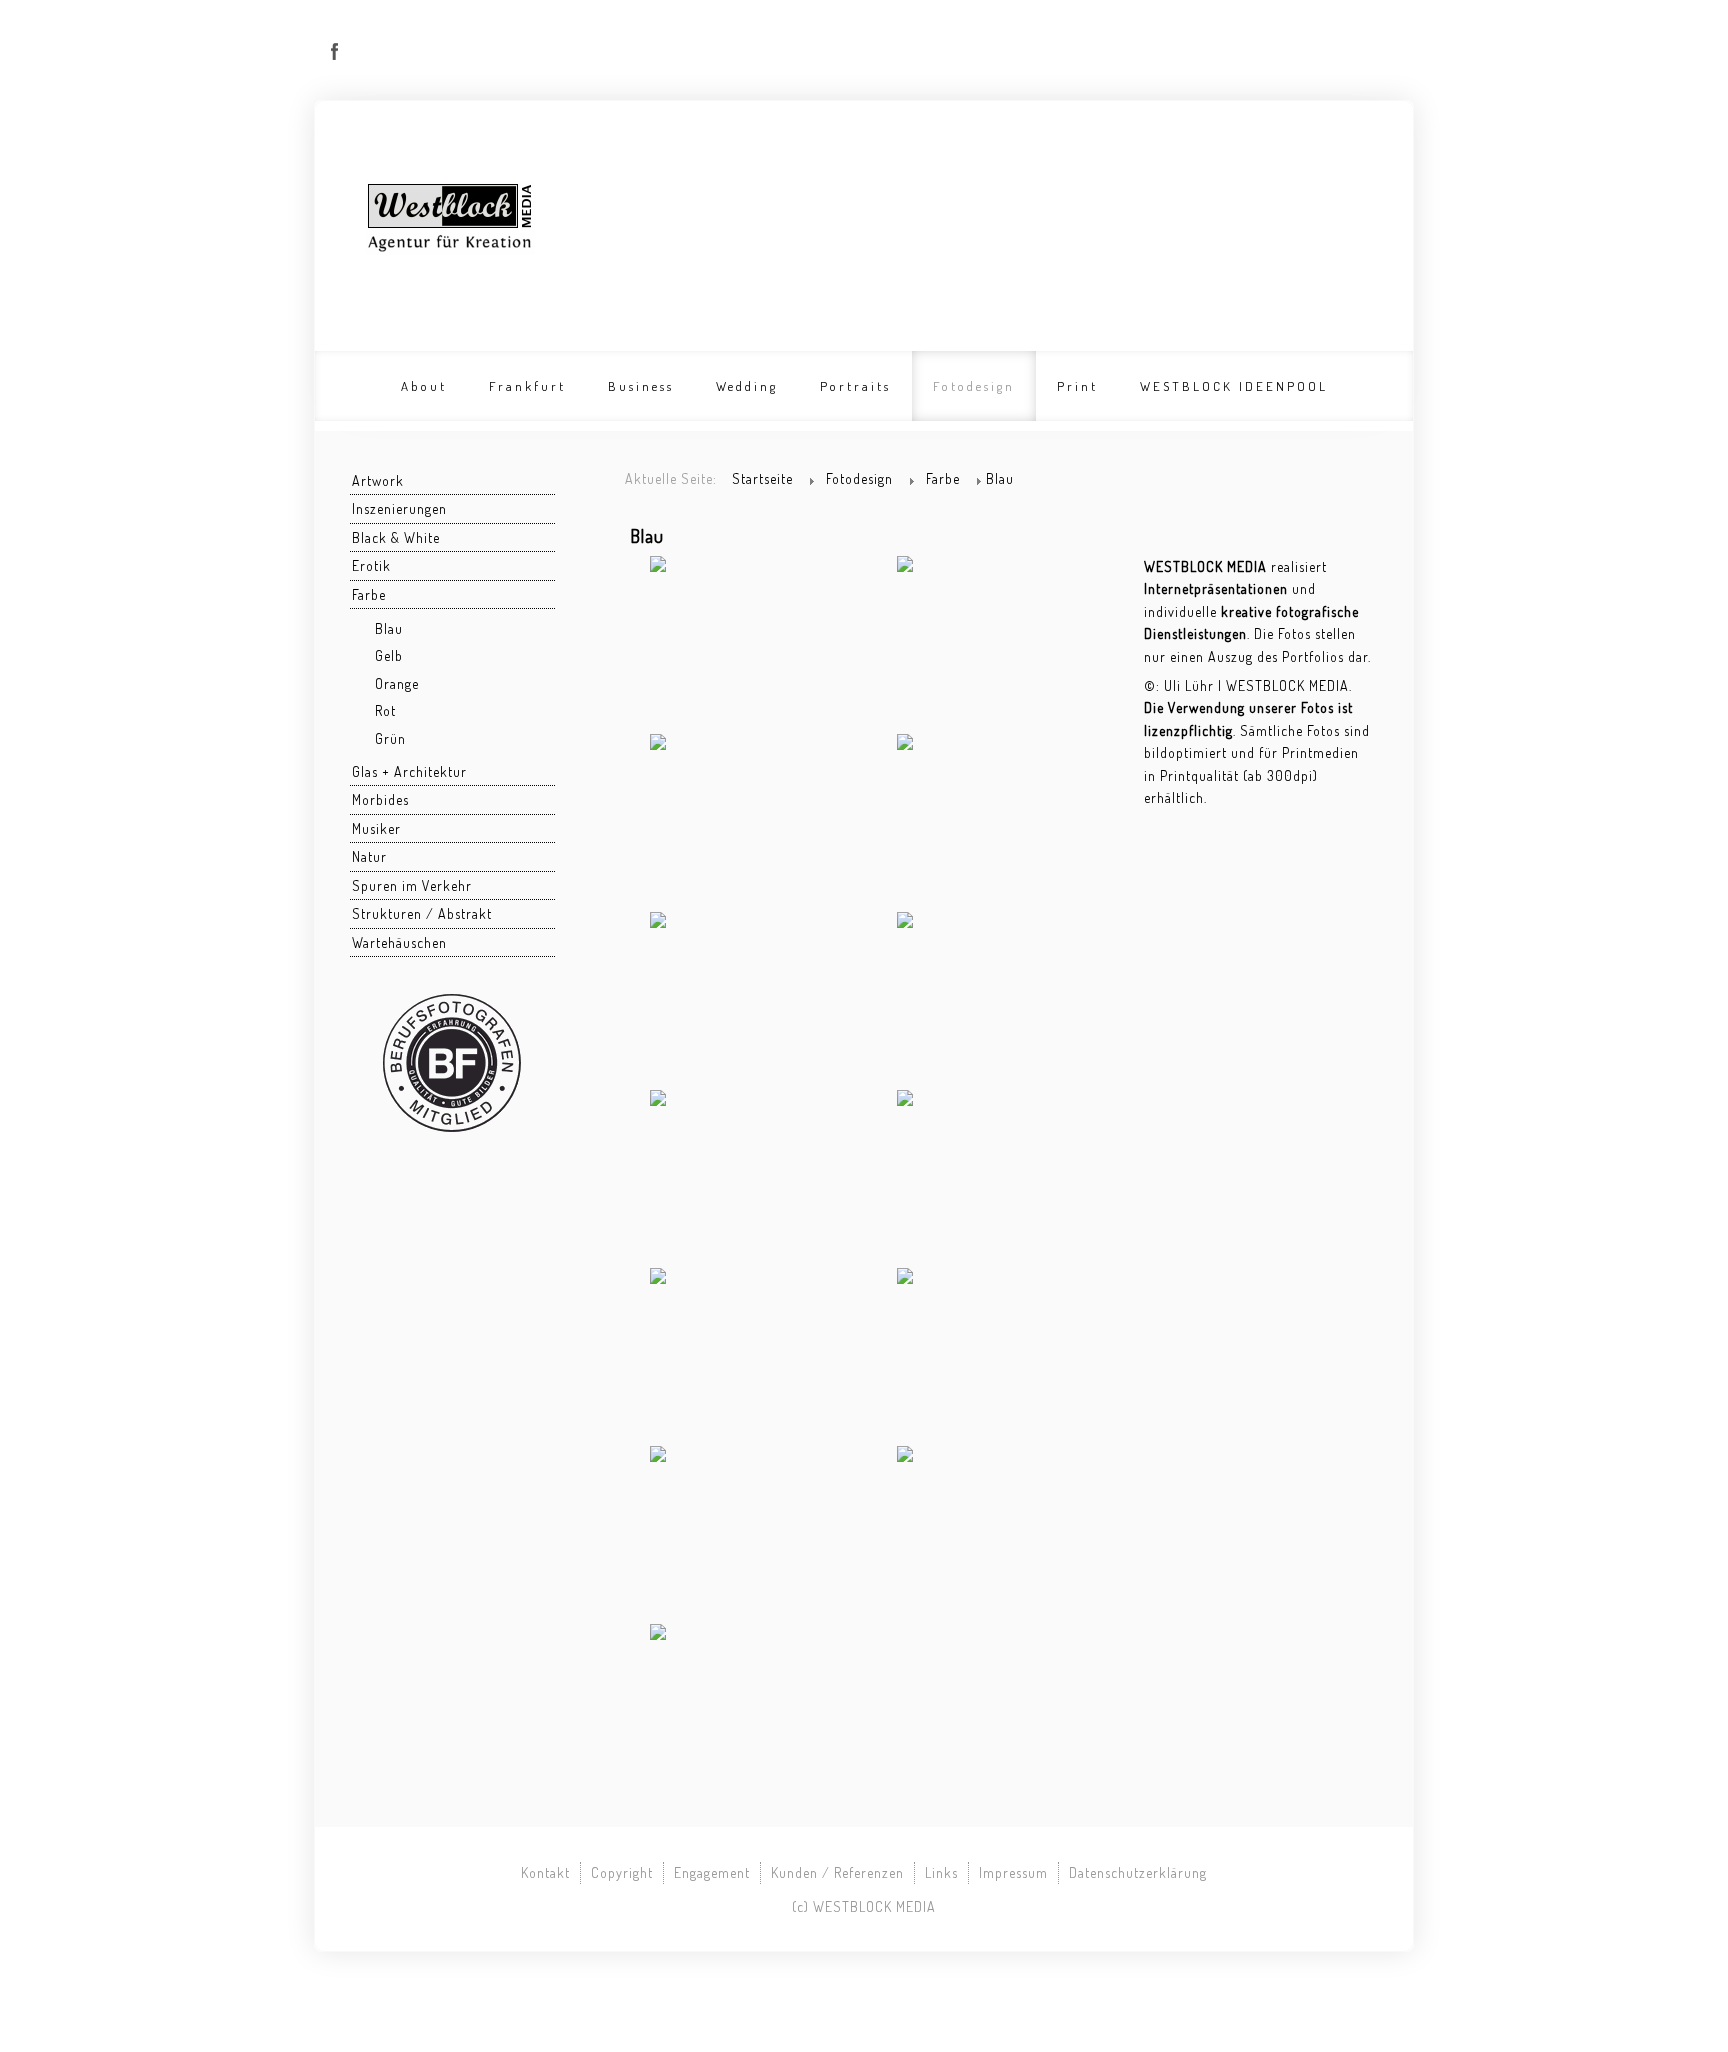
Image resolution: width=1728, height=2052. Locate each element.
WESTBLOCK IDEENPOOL (1234, 386)
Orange (397, 683)
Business (641, 386)
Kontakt (545, 1872)
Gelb (389, 655)
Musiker (376, 828)
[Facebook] (335, 51)
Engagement (712, 1872)
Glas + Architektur (409, 771)
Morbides (380, 799)
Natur (369, 856)
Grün (390, 738)
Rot (385, 710)
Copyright (622, 1872)
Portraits (855, 386)
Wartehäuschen (399, 942)
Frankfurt (527, 386)
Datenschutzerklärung (1138, 1872)
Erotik (371, 565)
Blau (389, 628)
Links (941, 1872)
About (424, 386)
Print (1077, 386)
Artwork (378, 480)
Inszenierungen (399, 508)
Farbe (369, 594)
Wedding (747, 386)
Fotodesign (974, 386)
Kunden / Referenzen (837, 1872)
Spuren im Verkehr (412, 885)
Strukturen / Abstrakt (422, 913)
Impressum (1013, 1872)
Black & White (396, 537)
